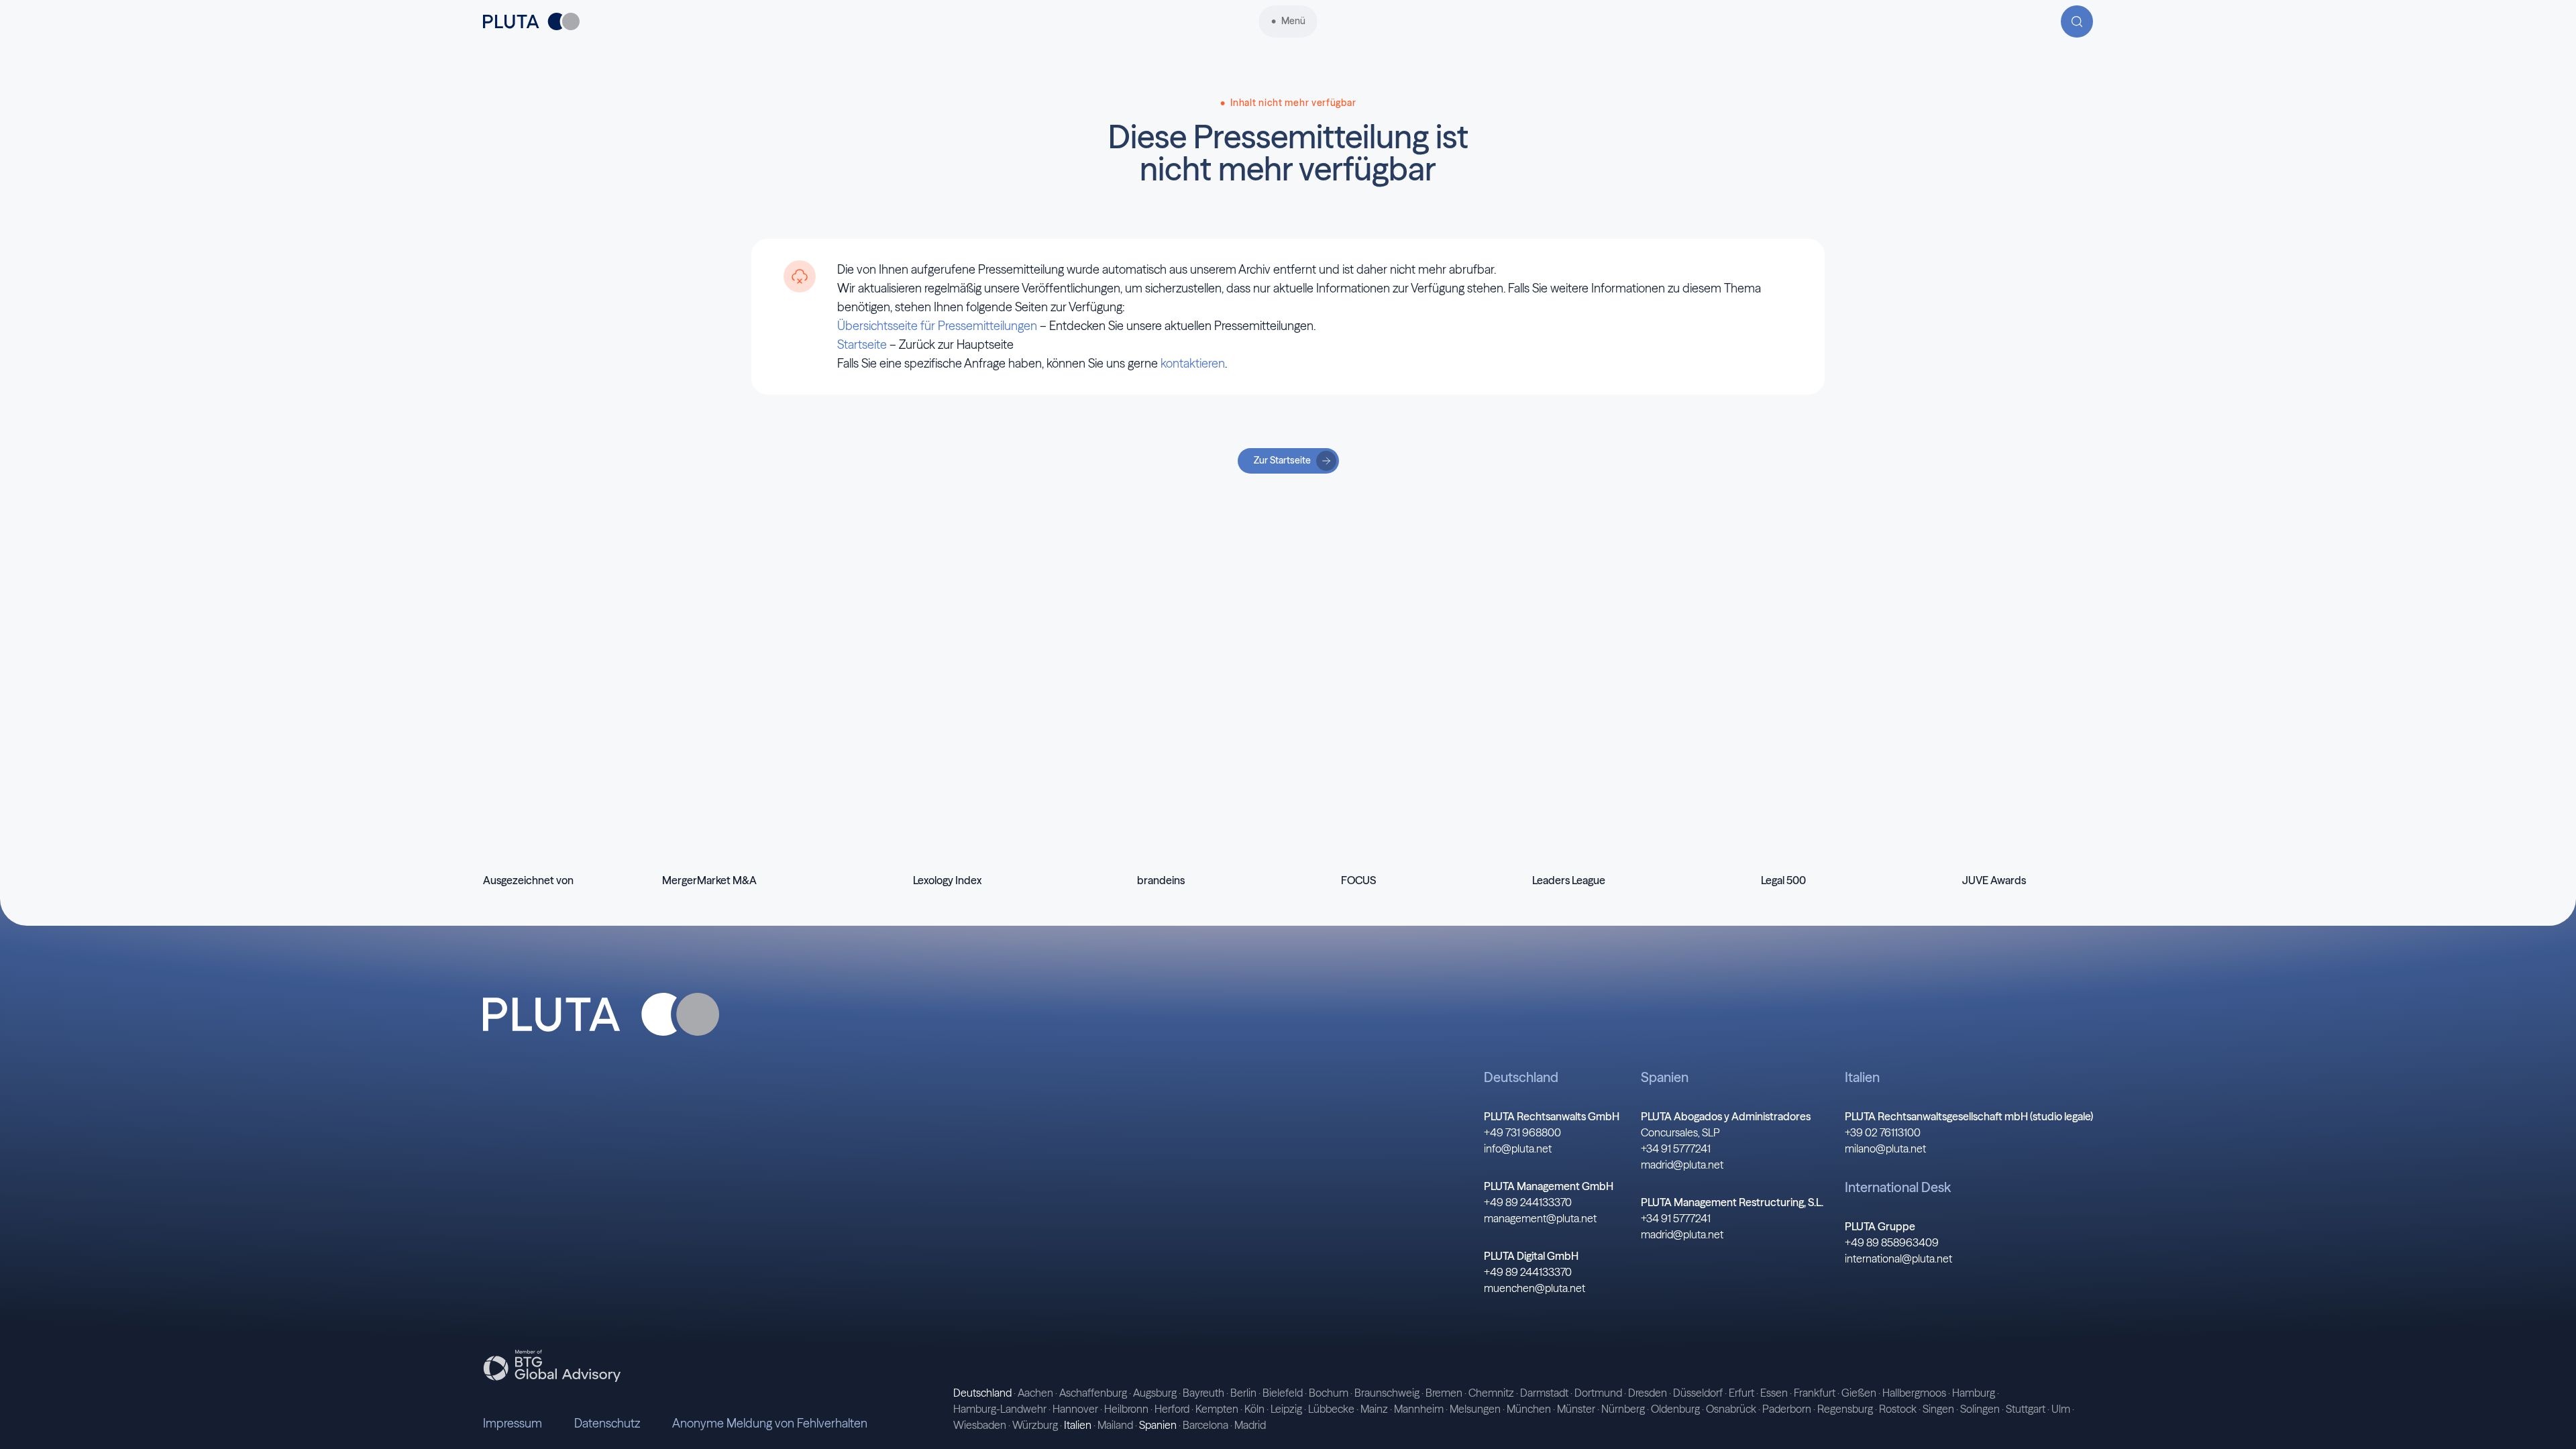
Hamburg (1974, 1393)
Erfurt (1741, 1393)
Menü (1293, 21)
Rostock (1898, 1409)
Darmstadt (1544, 1393)
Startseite (862, 344)
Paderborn (1787, 1409)
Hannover (1075, 1409)
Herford (1172, 1409)
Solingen (1980, 1409)
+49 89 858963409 (1892, 1242)
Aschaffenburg (1093, 1393)
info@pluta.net (1518, 1148)
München (1529, 1409)
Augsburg (1155, 1393)
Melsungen (1475, 1409)
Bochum (1329, 1393)
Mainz (1374, 1409)
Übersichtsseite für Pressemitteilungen (937, 326)
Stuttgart (2026, 1409)
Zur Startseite (1282, 460)
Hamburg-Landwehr (1000, 1409)
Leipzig (1286, 1409)
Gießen (1859, 1393)
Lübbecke (1331, 1409)
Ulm (2061, 1409)
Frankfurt (1815, 1393)
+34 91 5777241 (1676, 1148)
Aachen (1035, 1393)
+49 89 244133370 (1528, 1202)
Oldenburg (1675, 1409)
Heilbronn (1126, 1409)
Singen (1938, 1409)
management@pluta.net (1540, 1218)
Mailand (1115, 1425)
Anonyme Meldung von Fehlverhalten (770, 1423)
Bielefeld (1283, 1393)
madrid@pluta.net (1682, 1165)
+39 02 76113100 (1883, 1132)
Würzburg (1035, 1425)
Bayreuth (1203, 1393)
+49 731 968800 (1522, 1132)
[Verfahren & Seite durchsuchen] (2077, 21)
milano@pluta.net (1885, 1148)
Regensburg (1845, 1409)
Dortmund (1598, 1393)
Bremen (1444, 1393)
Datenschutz (607, 1423)
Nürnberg (1623, 1409)
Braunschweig (1387, 1393)
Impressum (513, 1423)
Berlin (1243, 1393)
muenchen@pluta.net (1535, 1288)
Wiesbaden (980, 1425)
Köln (1254, 1409)
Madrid (1250, 1425)
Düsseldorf (1698, 1393)
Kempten (1217, 1409)
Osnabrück (1731, 1409)
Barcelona (1205, 1425)
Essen (1774, 1393)
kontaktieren (1193, 363)
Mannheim (1419, 1409)
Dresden (1648, 1393)
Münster (1576, 1409)
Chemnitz (1491, 1393)
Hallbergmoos (1914, 1393)
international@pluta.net (1898, 1258)
